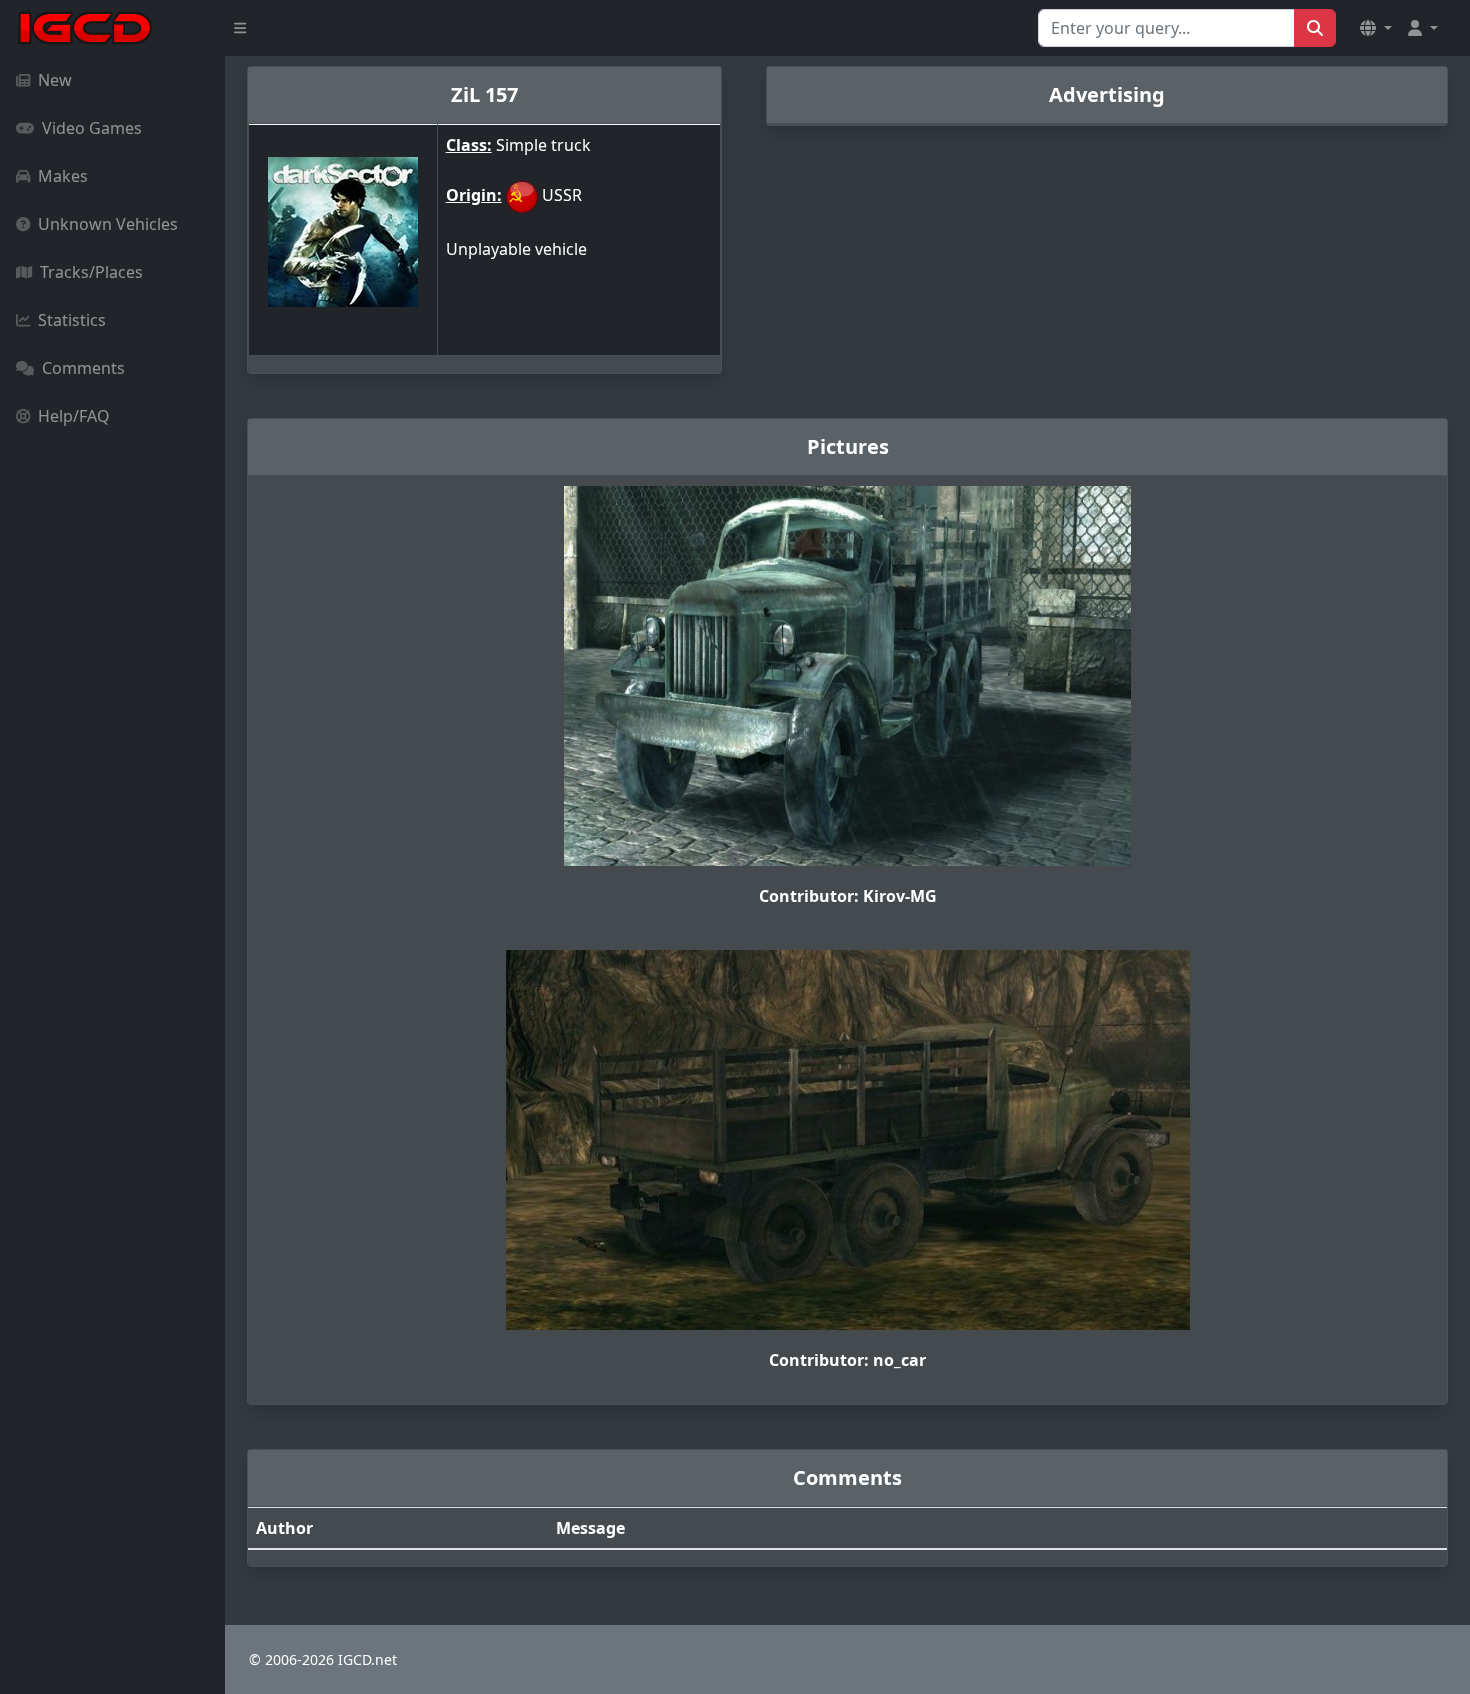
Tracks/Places (91, 272)
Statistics (72, 320)
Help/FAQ (74, 416)
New (55, 80)
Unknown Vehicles (108, 224)
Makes (63, 176)
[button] (1376, 28)
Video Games (92, 128)
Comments (83, 368)
